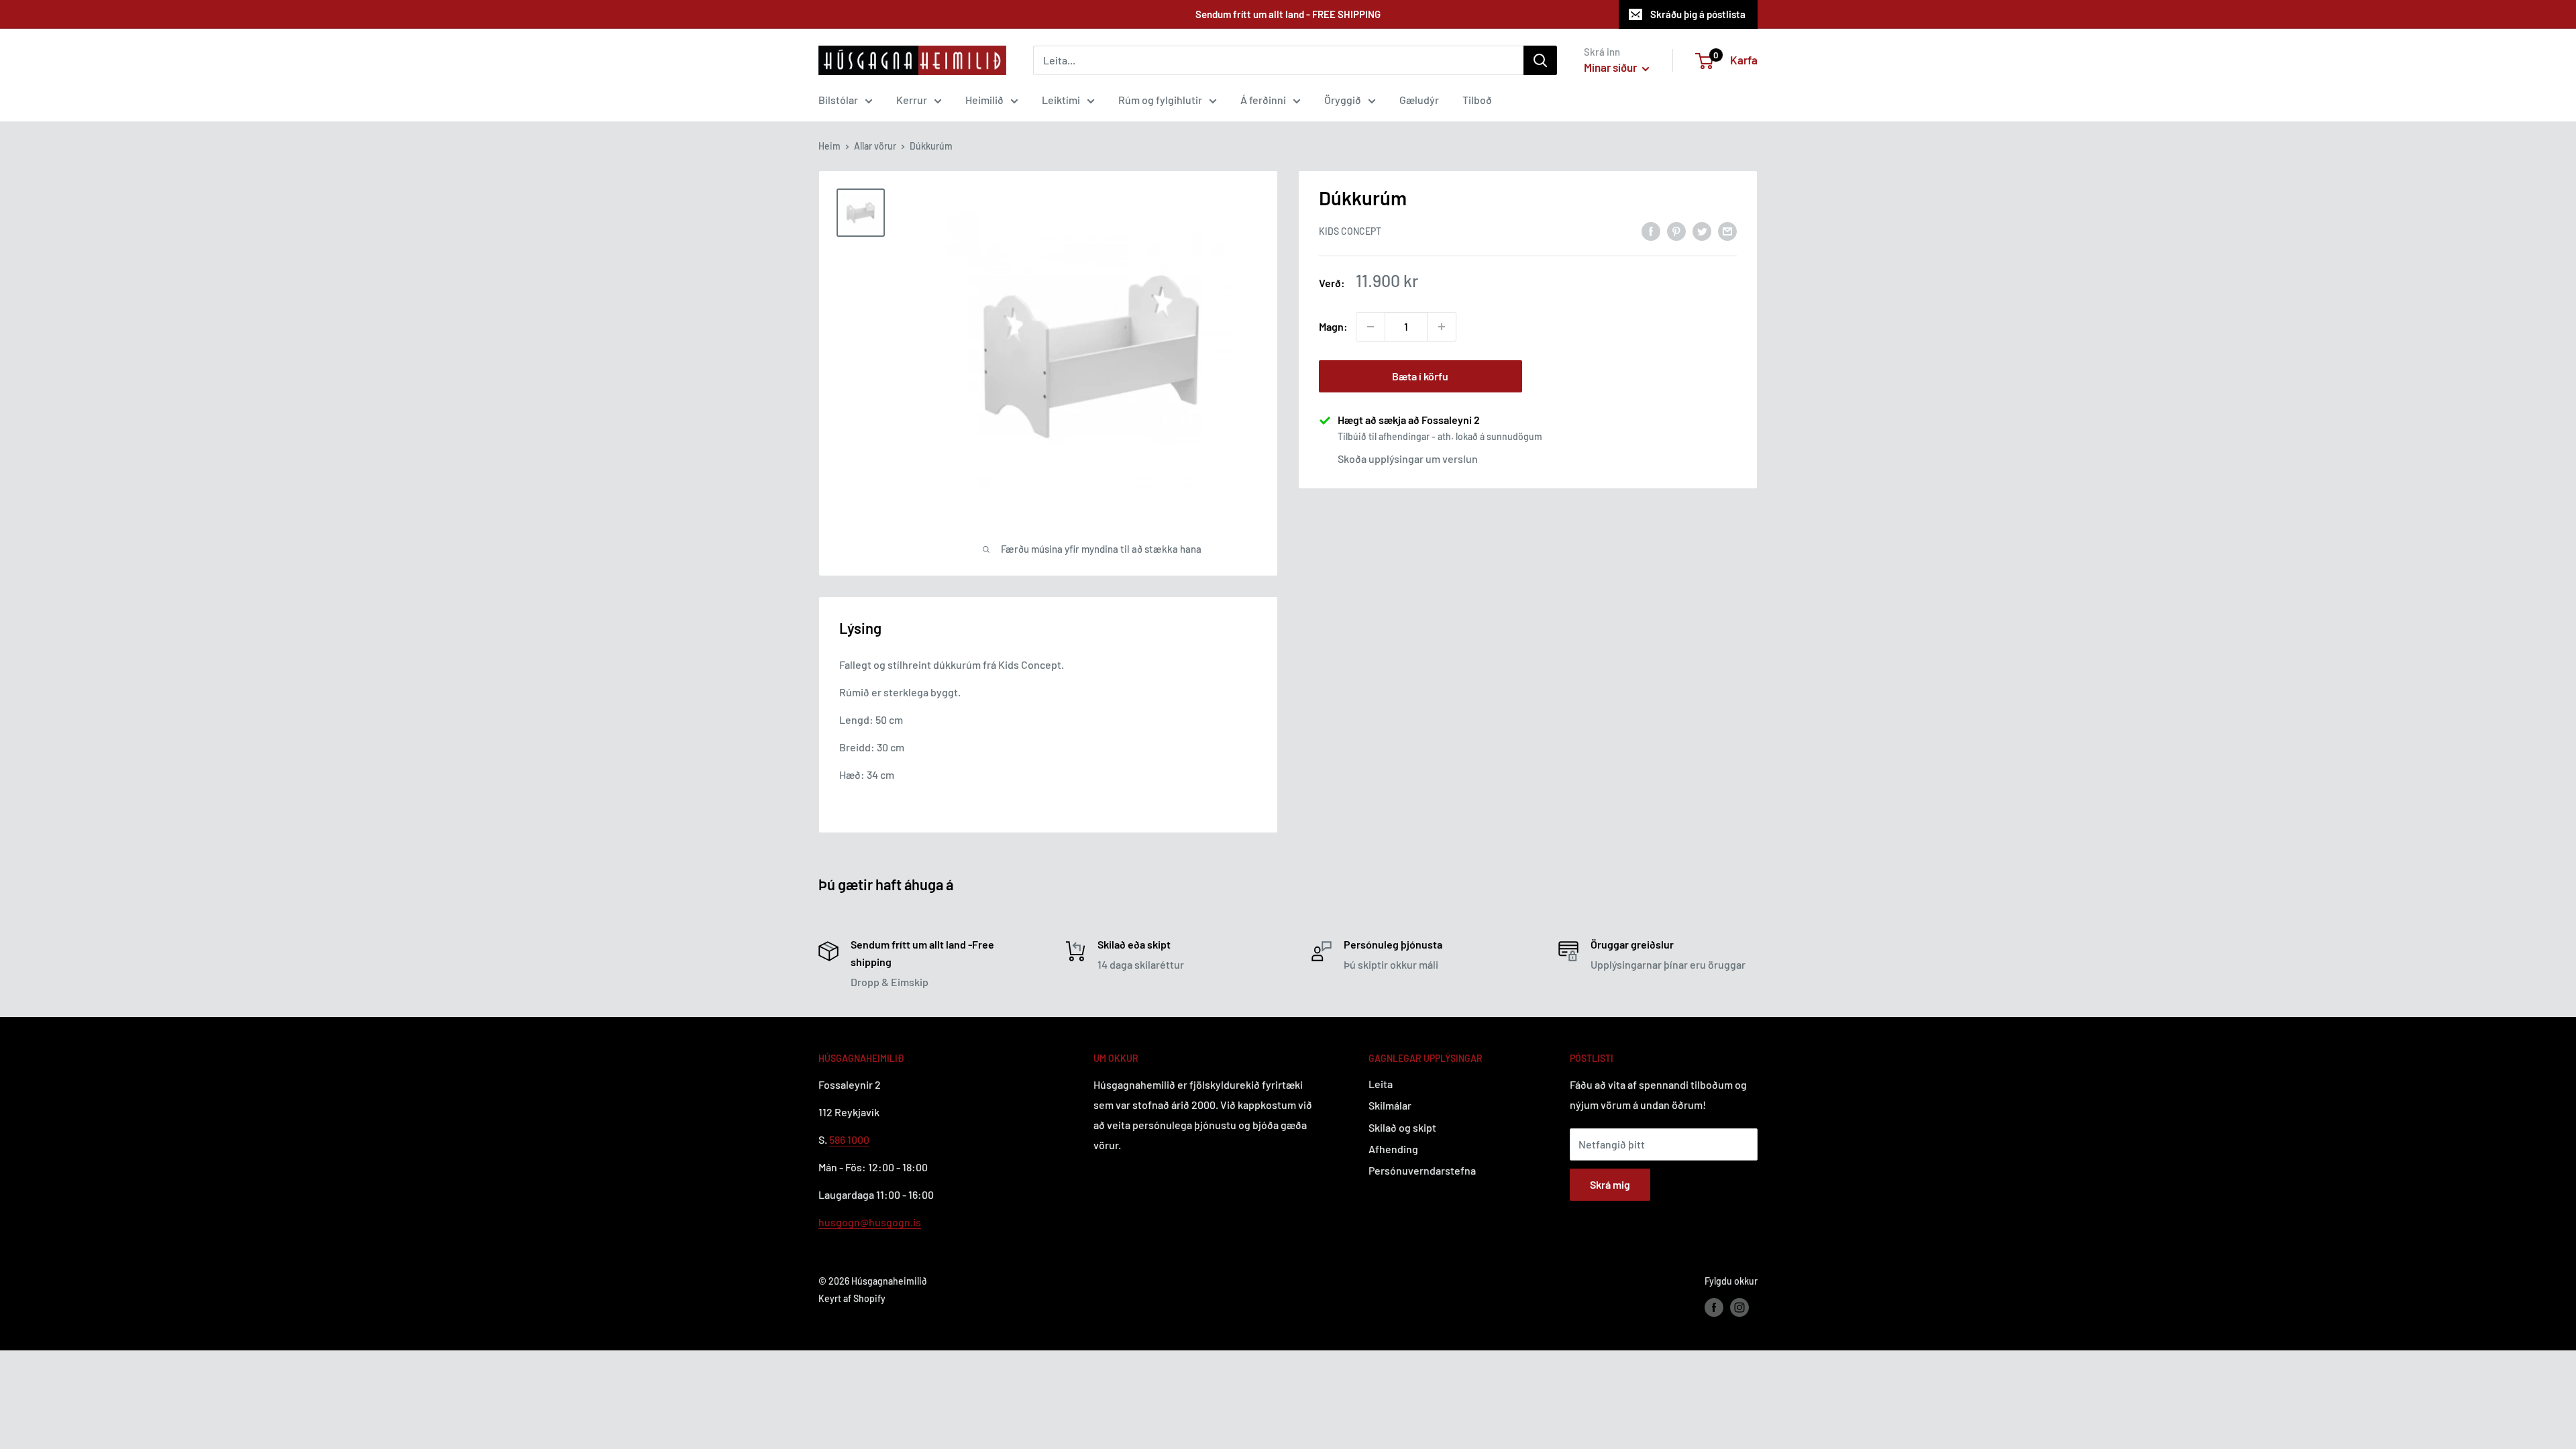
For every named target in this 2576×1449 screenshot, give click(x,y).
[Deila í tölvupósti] (1727, 230)
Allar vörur (875, 146)
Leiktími (1061, 100)
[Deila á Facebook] (1651, 230)
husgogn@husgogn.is (870, 1222)
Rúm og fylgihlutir (1160, 100)
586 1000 (849, 1139)
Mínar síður (1611, 67)
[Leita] (1540, 60)
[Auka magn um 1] (1442, 327)
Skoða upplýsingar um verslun (1408, 459)
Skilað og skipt (1402, 1127)
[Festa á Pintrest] (1676, 230)
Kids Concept (1350, 231)
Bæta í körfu (1420, 376)
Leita (1381, 1084)
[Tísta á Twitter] (1702, 230)
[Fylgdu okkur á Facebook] (1714, 1307)
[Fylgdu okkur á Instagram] (1739, 1307)
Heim (829, 146)
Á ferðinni (1263, 100)
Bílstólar (838, 100)
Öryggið (1343, 100)
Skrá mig (1610, 1184)
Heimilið (984, 100)
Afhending (1393, 1149)
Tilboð (1477, 100)
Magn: (1333, 326)
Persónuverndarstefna (1422, 1170)
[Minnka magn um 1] (1371, 327)
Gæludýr (1419, 100)
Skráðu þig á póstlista (1698, 14)
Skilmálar (1390, 1105)
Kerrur (912, 100)
